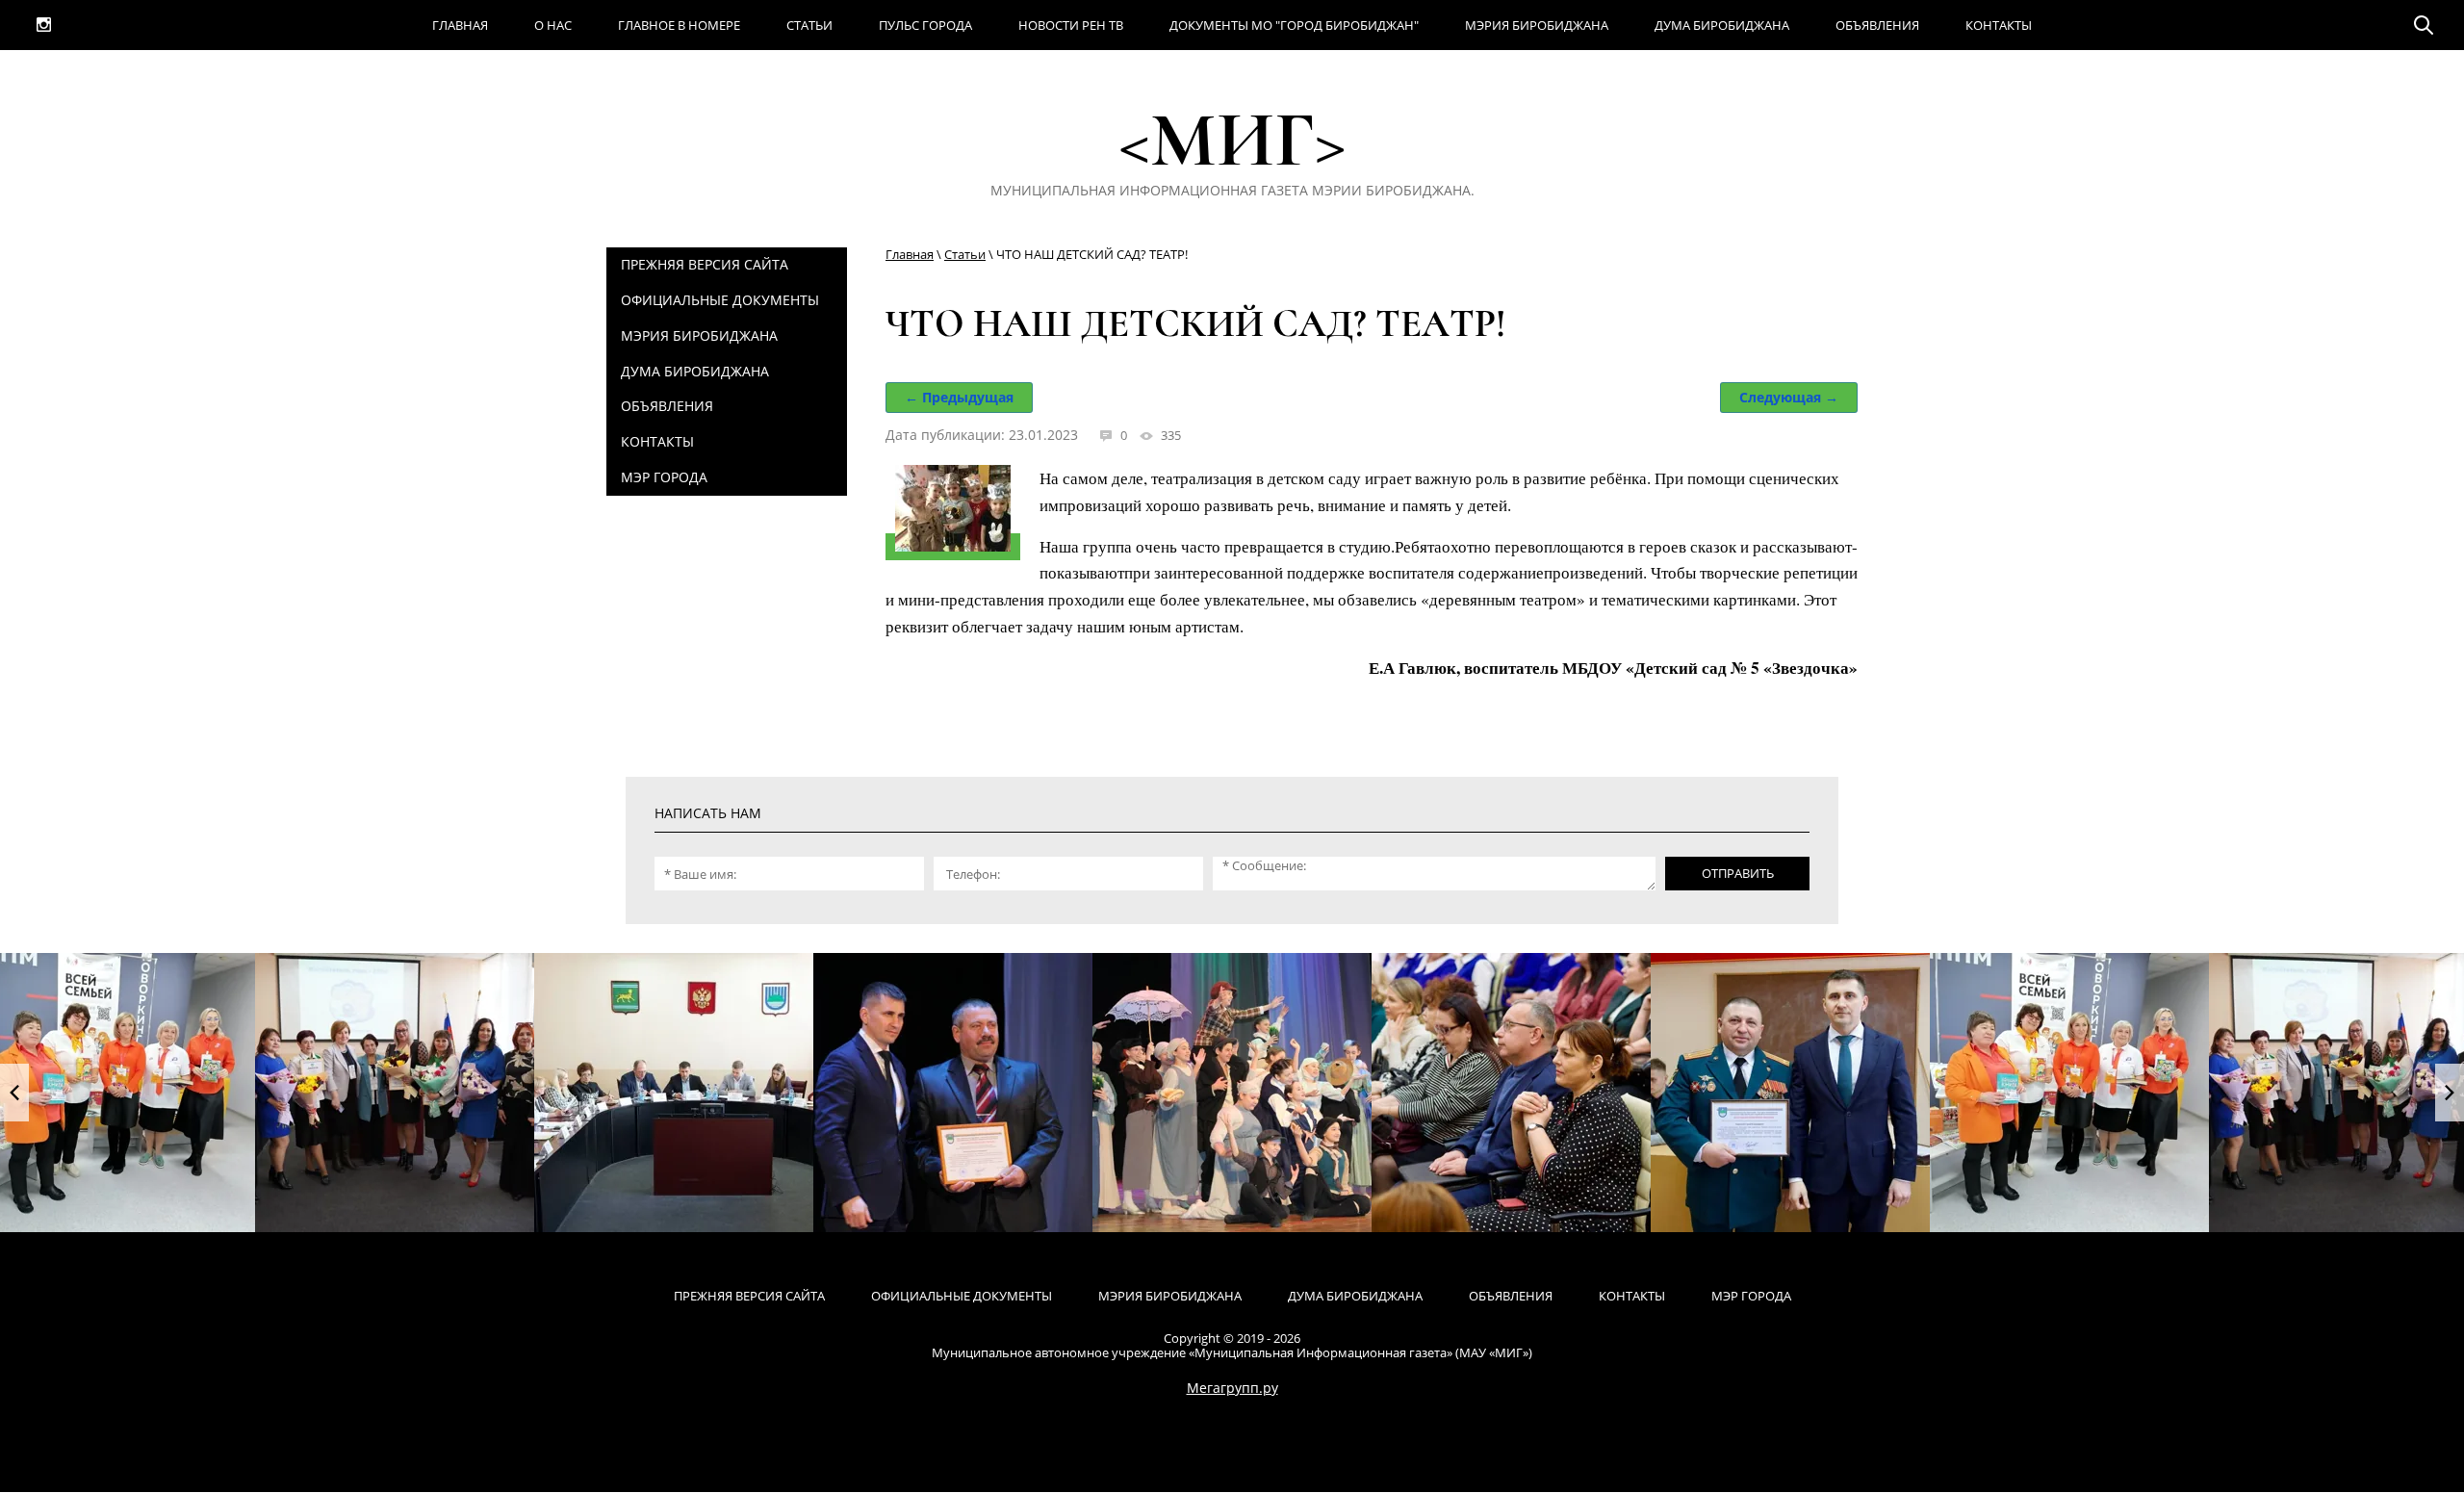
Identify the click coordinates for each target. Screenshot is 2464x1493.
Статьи (965, 254)
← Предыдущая (959, 397)
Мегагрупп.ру (1232, 1388)
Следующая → (1789, 397)
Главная (910, 254)
